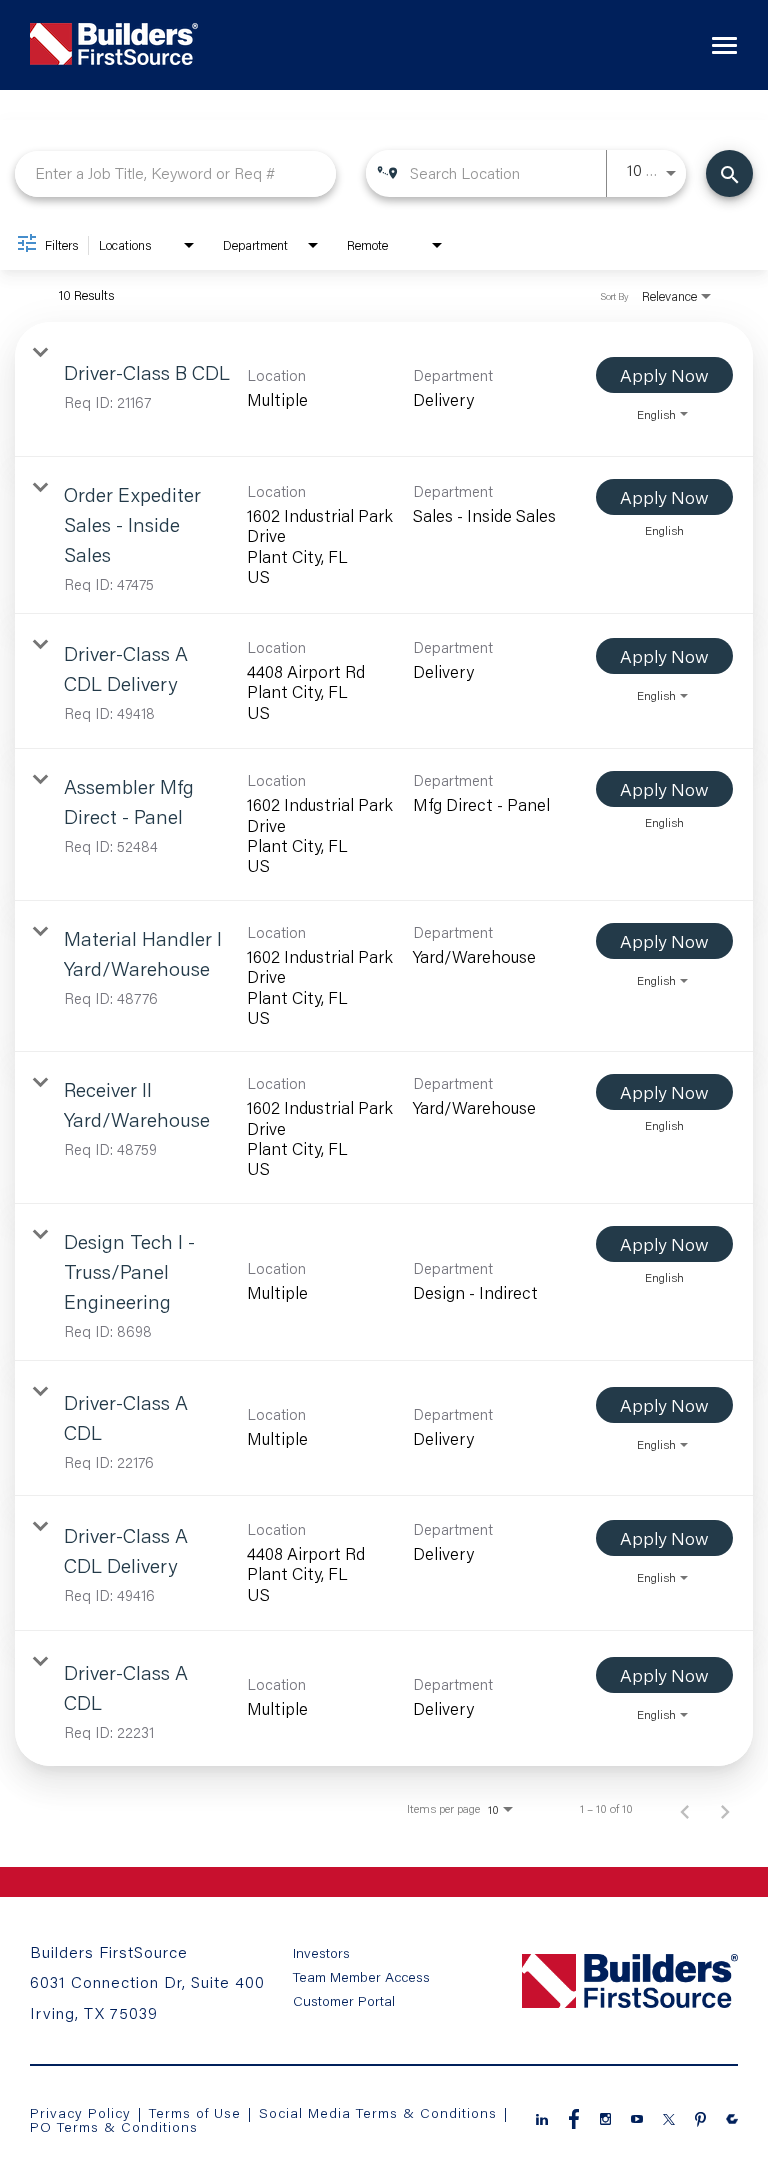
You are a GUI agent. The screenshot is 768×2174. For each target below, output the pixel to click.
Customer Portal (344, 2001)
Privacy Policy (80, 2112)
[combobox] (175, 173)
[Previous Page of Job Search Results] (685, 1809)
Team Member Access (361, 1977)
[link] (384, 389)
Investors (321, 1953)
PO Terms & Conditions (114, 2126)
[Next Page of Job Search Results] (725, 1809)
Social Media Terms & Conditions (378, 2112)
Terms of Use (197, 2112)
